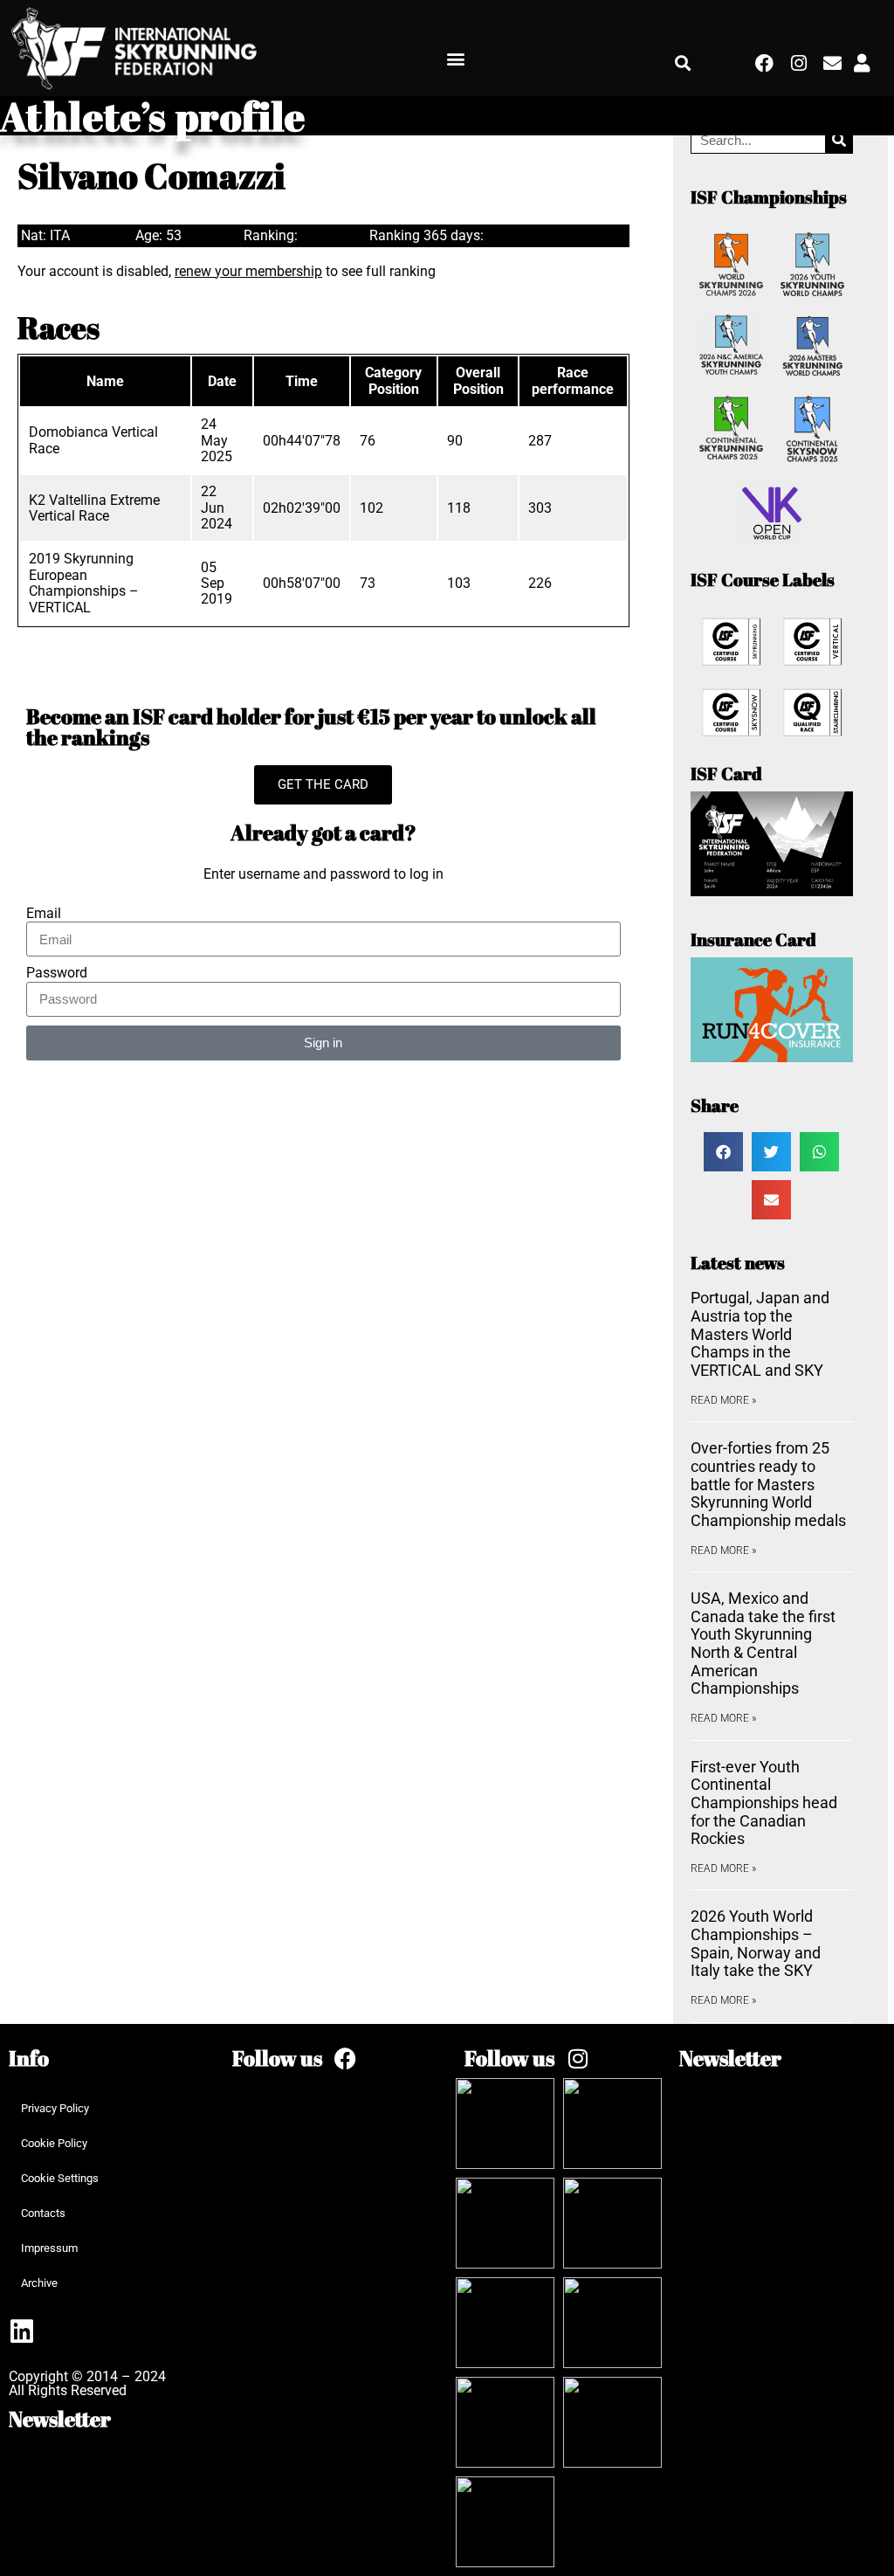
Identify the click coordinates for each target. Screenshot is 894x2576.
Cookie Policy (54, 2143)
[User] (862, 63)
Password (57, 973)
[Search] (839, 140)
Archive (39, 2283)
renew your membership (248, 271)
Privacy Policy (55, 2108)
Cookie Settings (60, 2178)
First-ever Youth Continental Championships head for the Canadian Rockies (764, 1803)
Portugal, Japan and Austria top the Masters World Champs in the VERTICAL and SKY (760, 1334)
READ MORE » (723, 1400)
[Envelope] (832, 63)
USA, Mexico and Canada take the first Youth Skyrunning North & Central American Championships (763, 1643)
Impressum (49, 2248)
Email (44, 914)
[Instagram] (799, 63)
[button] (456, 59)
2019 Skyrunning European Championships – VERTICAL (84, 583)
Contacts (43, 2213)
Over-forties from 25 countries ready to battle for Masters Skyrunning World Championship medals (768, 1484)
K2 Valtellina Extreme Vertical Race (94, 508)
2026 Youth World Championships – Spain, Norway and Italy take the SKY (756, 1943)
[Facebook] (765, 63)
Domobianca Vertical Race (93, 440)
